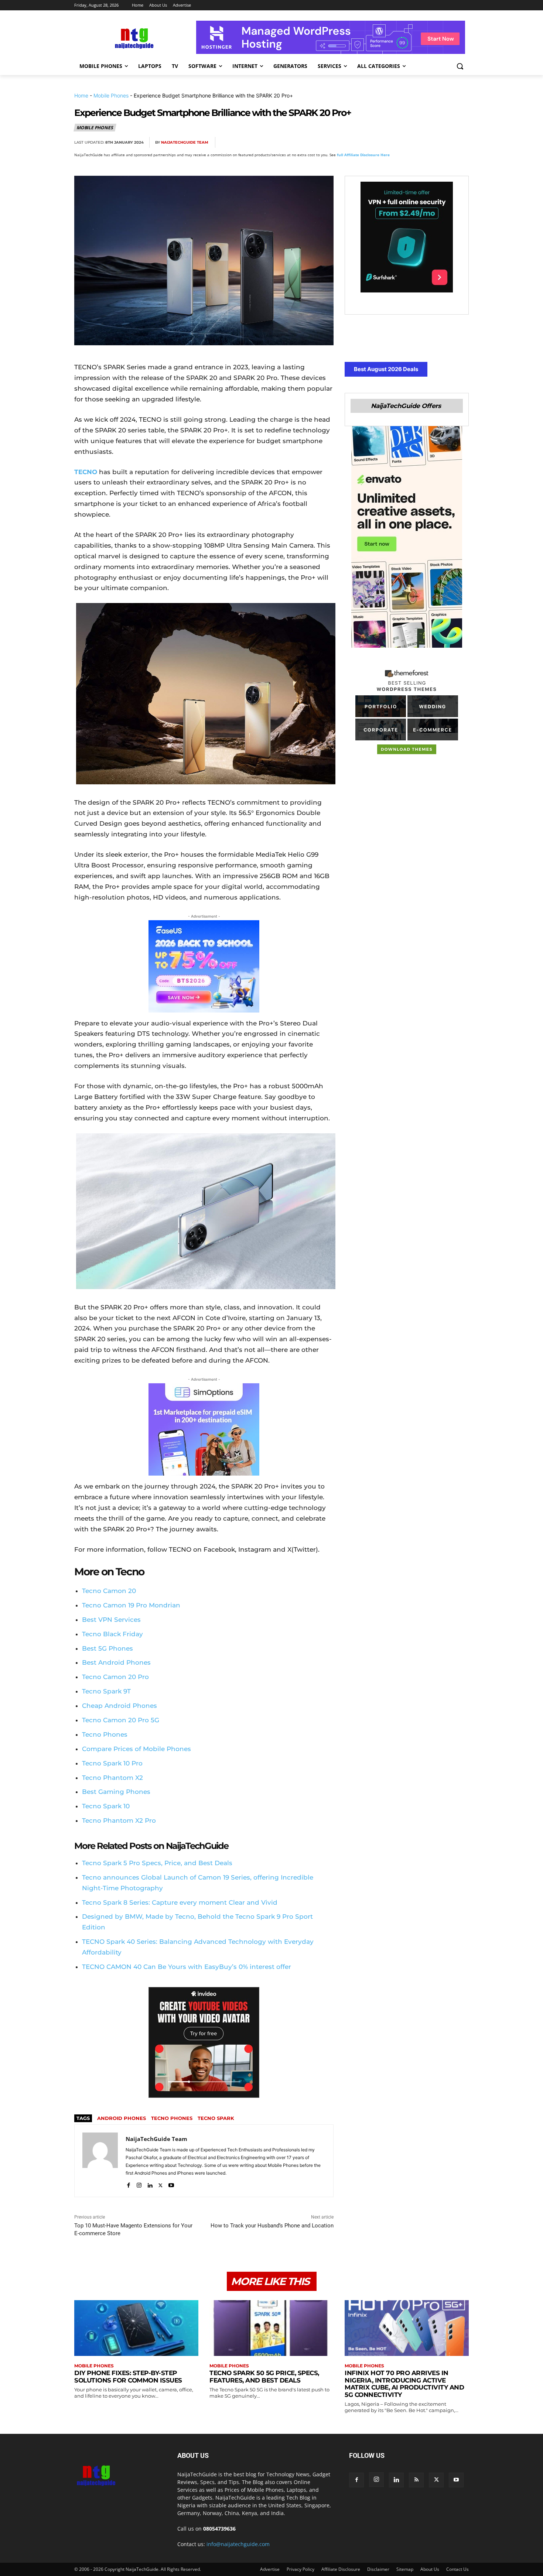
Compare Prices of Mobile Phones (136, 1749)
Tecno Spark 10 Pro (112, 1763)
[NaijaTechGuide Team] (100, 2161)
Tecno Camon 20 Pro (115, 1677)
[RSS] (416, 2480)
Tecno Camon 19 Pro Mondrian (131, 1605)
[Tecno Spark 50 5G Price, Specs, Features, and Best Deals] (271, 2328)
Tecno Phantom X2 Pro (119, 1820)
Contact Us (457, 2569)
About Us (430, 2569)
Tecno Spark (216, 2118)
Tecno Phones (105, 1734)
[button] (460, 66)
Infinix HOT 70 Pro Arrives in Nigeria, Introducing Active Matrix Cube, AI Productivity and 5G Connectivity (404, 2384)
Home (81, 95)
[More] (461, 143)
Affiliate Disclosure (341, 2569)
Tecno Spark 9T (106, 1691)
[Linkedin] (444, 143)
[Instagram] (139, 2184)
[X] (393, 143)
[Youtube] (171, 2184)
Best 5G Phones (107, 1648)
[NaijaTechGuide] (133, 37)
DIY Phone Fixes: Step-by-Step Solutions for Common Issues (128, 2377)
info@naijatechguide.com (238, 2544)
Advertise (270, 2569)
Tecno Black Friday (112, 1634)
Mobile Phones (111, 95)
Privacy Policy (300, 2569)
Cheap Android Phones (119, 1706)
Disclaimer (378, 2569)
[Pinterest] (410, 143)
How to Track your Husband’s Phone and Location (272, 2226)
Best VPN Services (111, 1620)
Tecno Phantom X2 (112, 1778)
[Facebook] (376, 143)
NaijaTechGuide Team (185, 142)
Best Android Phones (116, 1662)
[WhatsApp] (427, 143)
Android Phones (122, 2118)
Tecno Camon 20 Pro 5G (121, 1720)
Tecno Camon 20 (109, 1591)
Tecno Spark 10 (106, 1806)
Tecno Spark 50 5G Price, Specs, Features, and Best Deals (264, 2377)
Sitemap (405, 2569)
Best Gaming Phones (116, 1792)
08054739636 (219, 2529)
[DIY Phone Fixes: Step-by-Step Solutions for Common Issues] (136, 2328)
